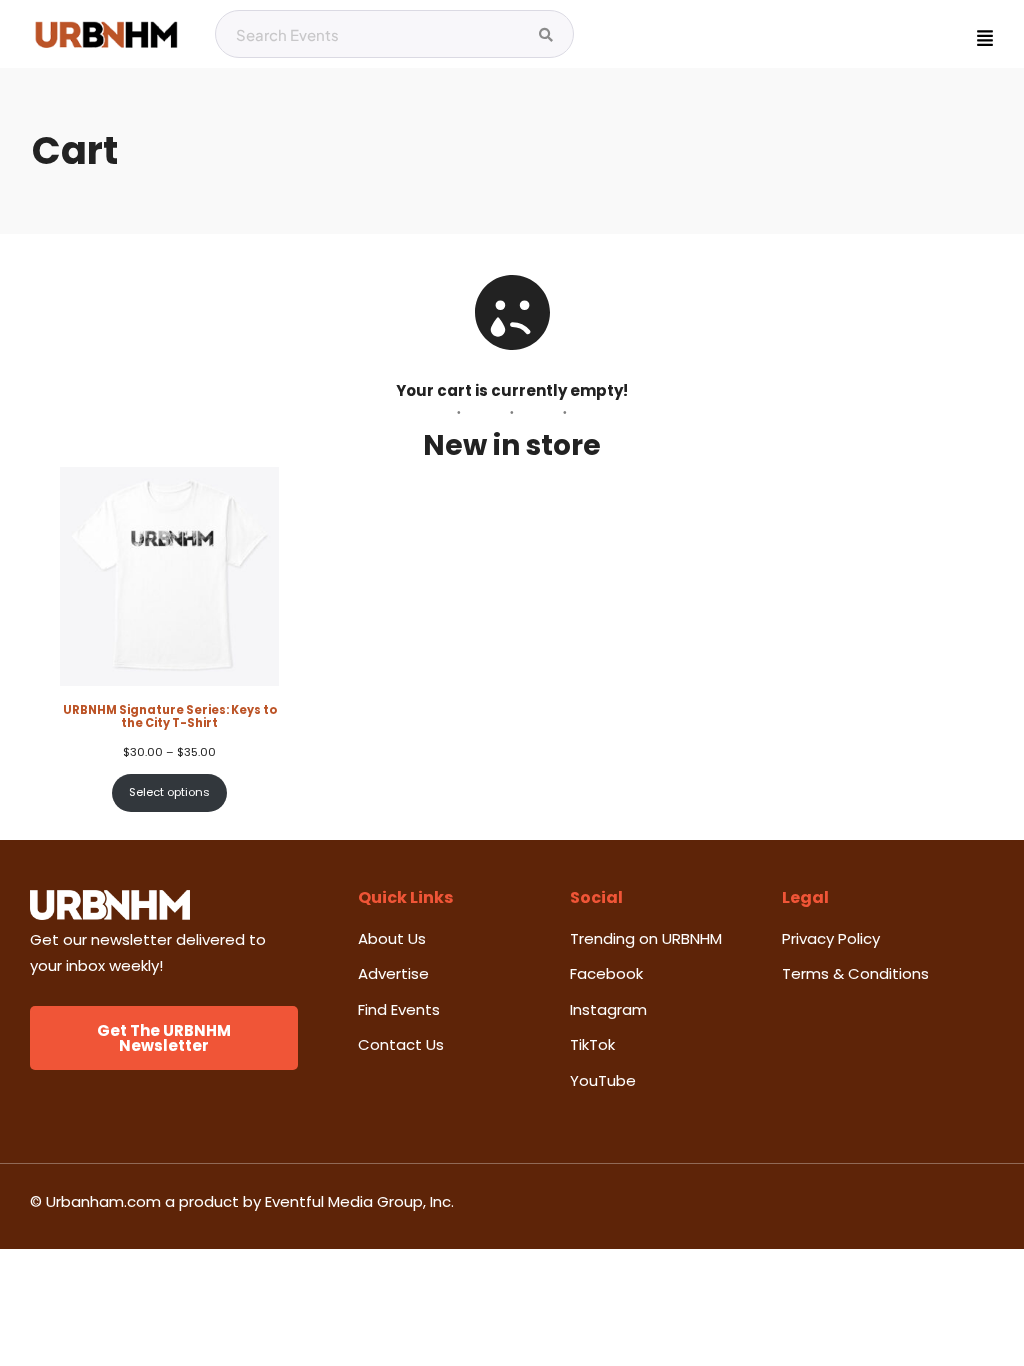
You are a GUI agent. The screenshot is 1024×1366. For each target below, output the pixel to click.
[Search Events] (546, 35)
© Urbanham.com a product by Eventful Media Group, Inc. (242, 1201)
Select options (169, 792)
